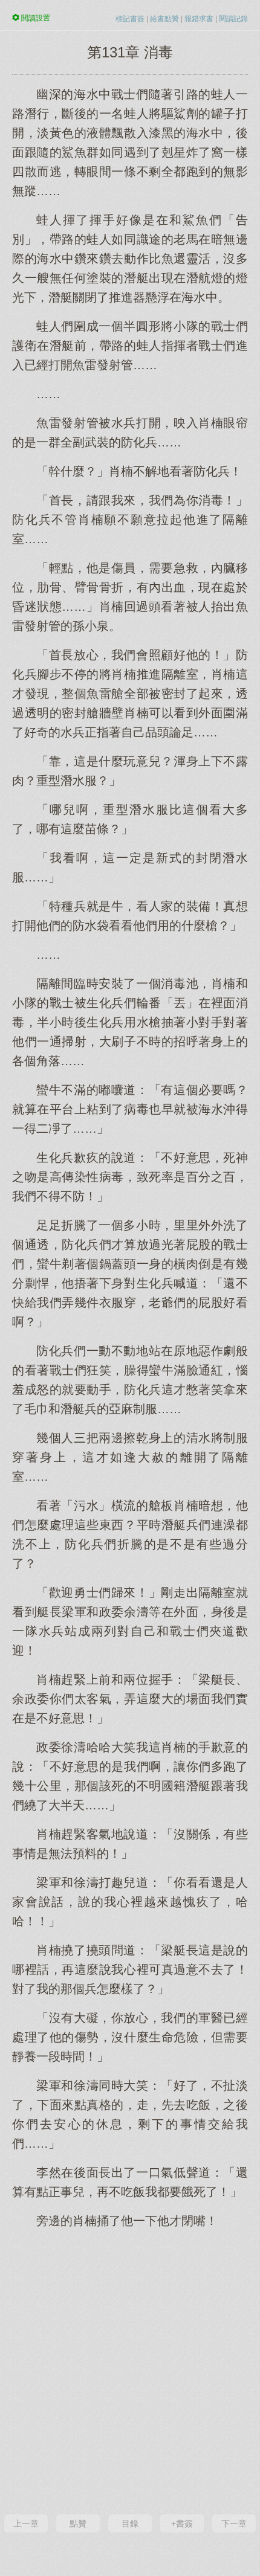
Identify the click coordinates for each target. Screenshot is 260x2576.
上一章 (26, 2523)
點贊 (78, 2523)
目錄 (130, 2523)
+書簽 (182, 2523)
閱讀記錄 (233, 19)
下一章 (234, 2523)
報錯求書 (199, 19)
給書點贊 (164, 19)
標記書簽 (130, 19)
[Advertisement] (130, 2370)
